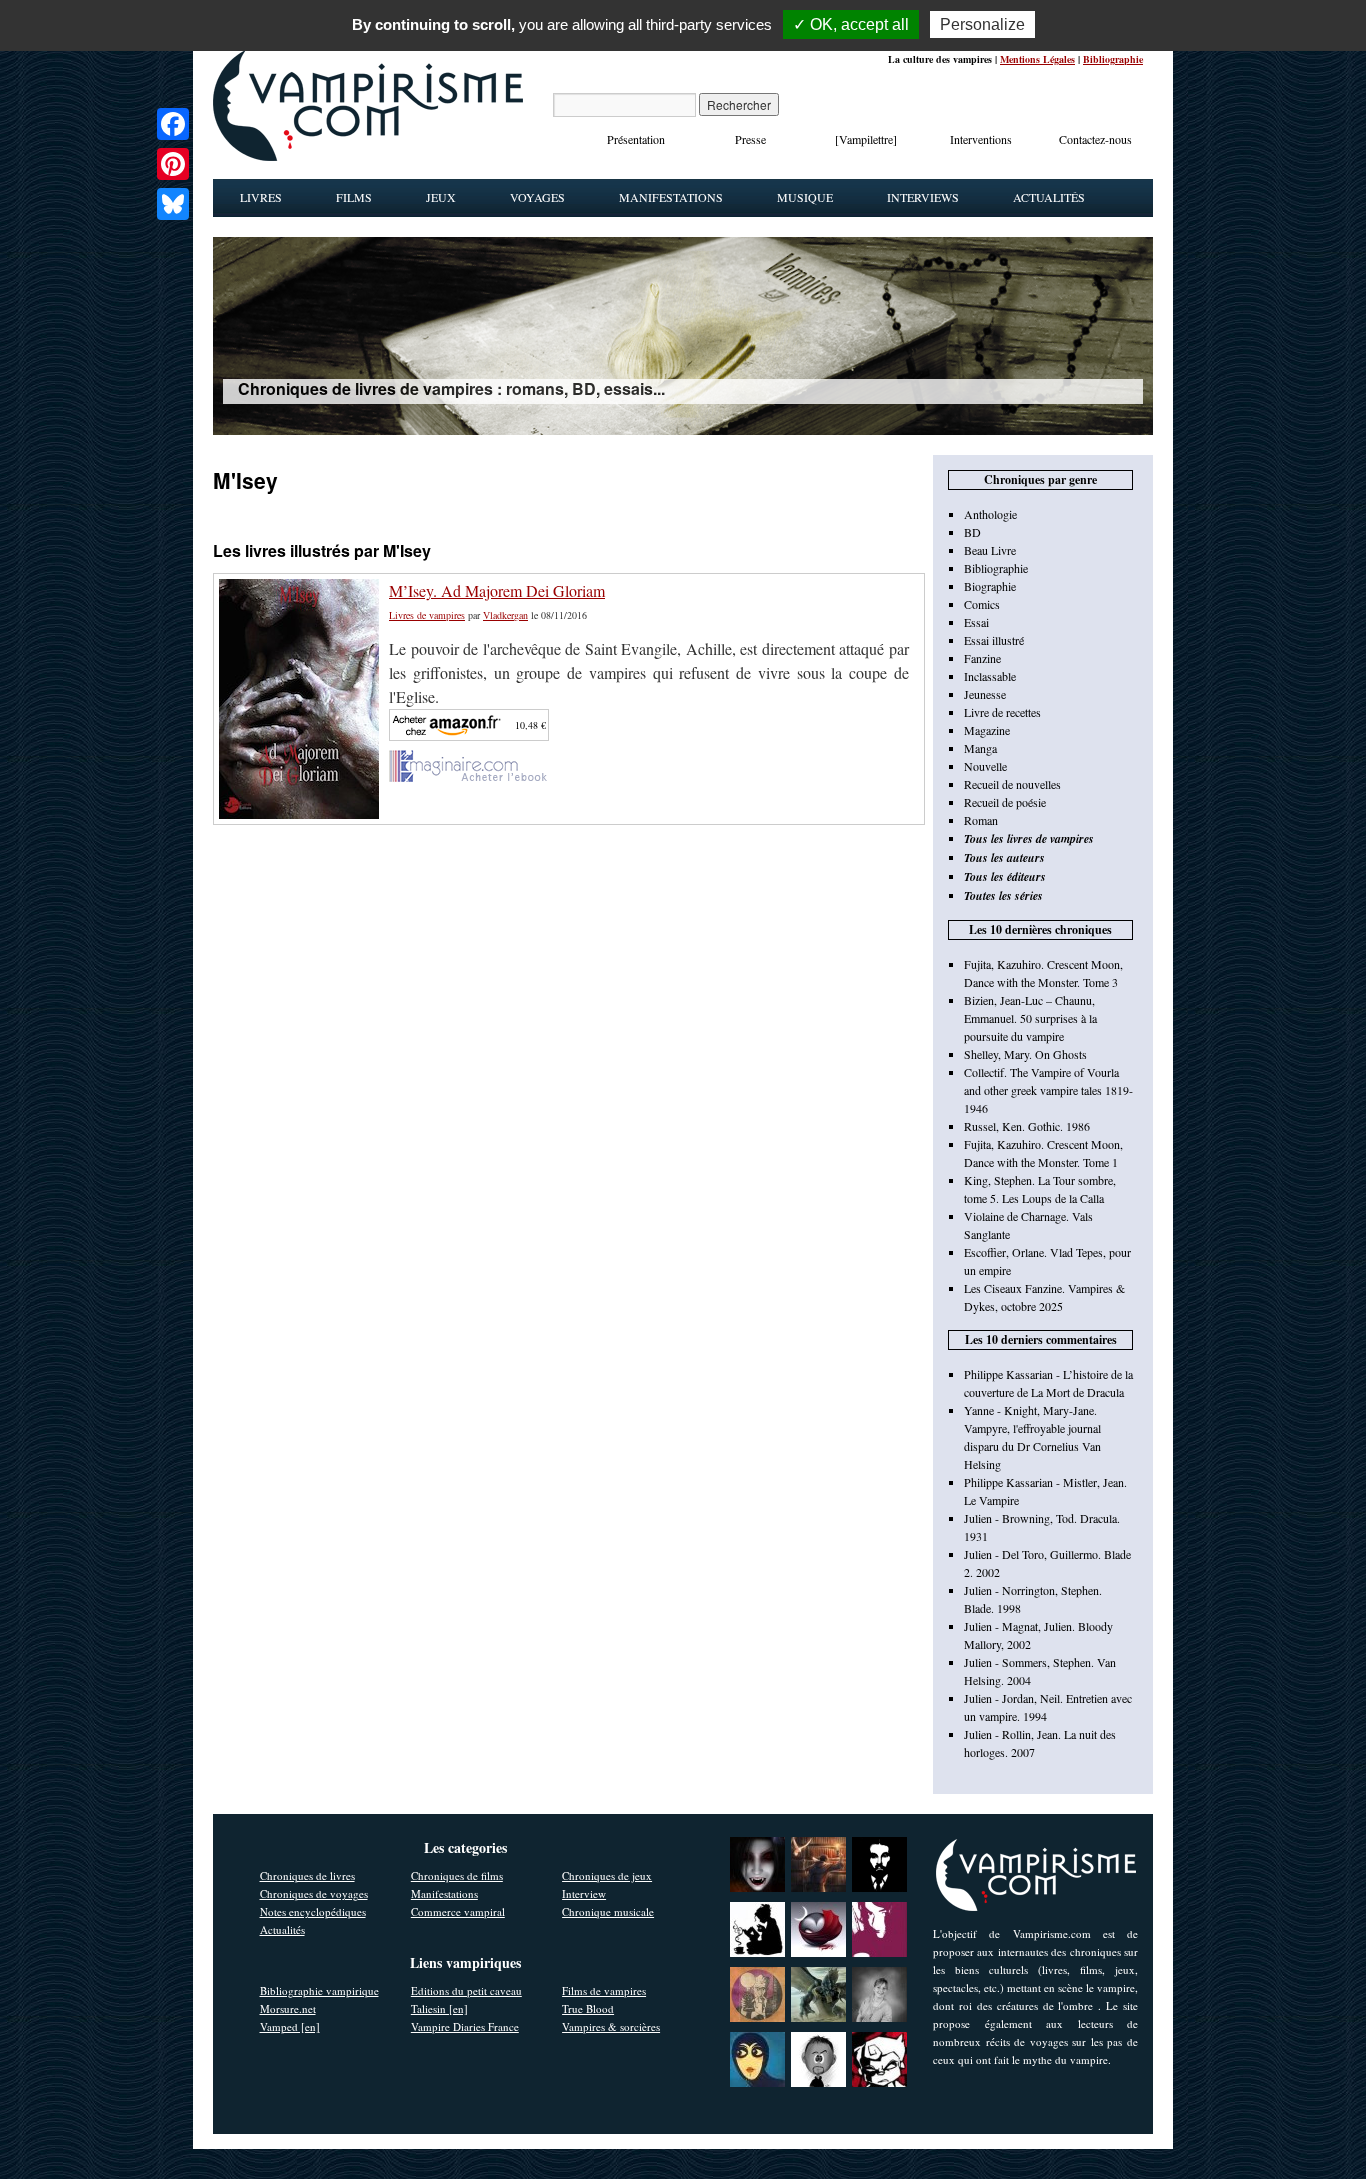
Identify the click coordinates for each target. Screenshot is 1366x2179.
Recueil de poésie (1005, 802)
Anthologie (990, 514)
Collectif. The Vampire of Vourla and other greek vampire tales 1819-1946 (1048, 1090)
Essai (976, 622)
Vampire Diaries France (465, 2026)
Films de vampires (604, 1990)
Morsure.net (288, 2008)
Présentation (636, 139)
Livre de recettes (1002, 712)
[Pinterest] (173, 164)
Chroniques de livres (307, 1875)
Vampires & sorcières (611, 2026)
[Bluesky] (173, 204)
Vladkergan (505, 615)
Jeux (441, 197)
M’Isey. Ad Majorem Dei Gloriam (497, 590)
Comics (982, 604)
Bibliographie (1113, 59)
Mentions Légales (1037, 59)
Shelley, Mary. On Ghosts (1025, 1054)
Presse (750, 139)
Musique (805, 197)
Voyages (537, 197)
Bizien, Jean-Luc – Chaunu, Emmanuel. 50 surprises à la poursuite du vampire (1030, 1018)
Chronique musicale (608, 1911)
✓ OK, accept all (851, 24)
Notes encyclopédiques (313, 1911)
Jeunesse (985, 694)
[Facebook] (173, 124)
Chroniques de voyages (314, 1893)
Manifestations (671, 197)
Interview (584, 1893)
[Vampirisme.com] (368, 156)
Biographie (990, 586)
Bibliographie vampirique (319, 1990)
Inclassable (990, 676)
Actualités (1049, 197)
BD (972, 532)
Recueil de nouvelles (1012, 784)
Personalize (982, 24)
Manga (980, 748)
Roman (981, 820)
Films (354, 197)
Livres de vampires (427, 615)
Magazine (987, 730)
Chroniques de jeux (607, 1875)
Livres (261, 197)
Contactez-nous (1095, 139)
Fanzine (982, 658)
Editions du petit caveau (466, 1990)
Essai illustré (994, 640)
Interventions (981, 139)
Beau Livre (990, 550)
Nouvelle (985, 766)
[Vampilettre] (866, 139)
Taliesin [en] (439, 2008)
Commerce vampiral (458, 1911)
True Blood (588, 2008)
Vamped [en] (290, 2026)
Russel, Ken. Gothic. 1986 (1027, 1126)
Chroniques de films (457, 1875)
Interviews (923, 197)
